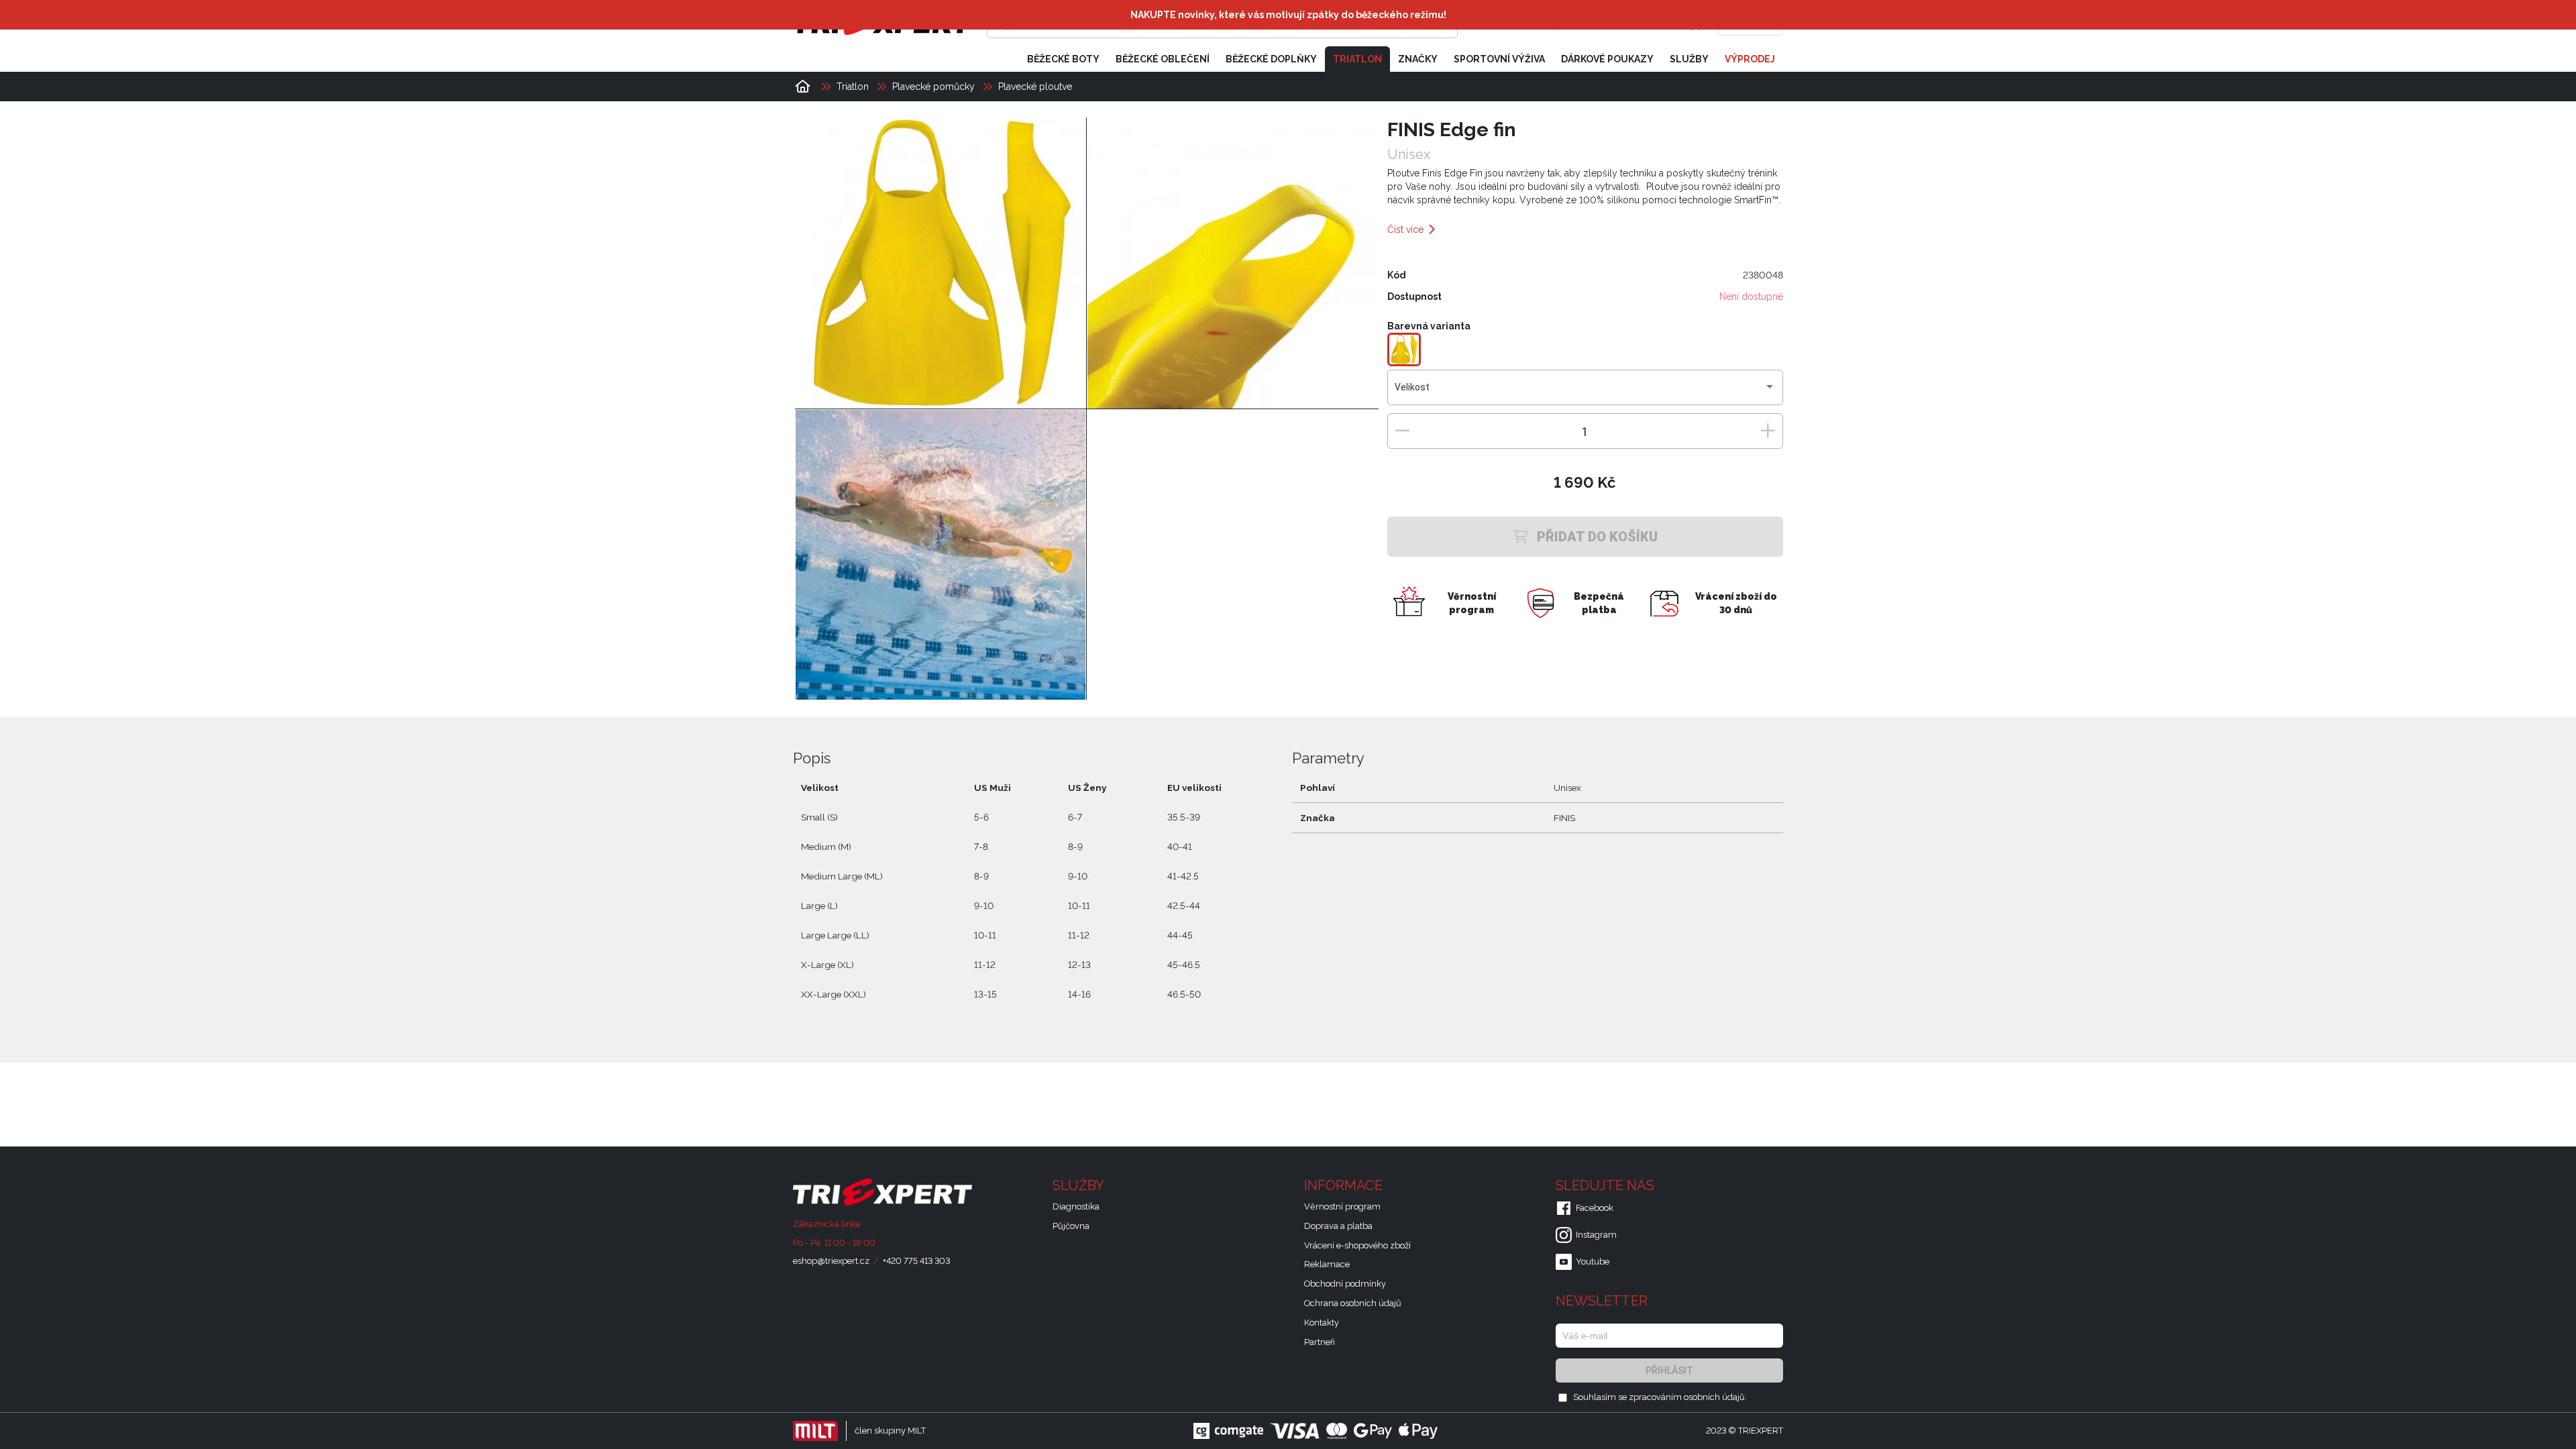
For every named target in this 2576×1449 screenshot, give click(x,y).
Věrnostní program (1342, 1206)
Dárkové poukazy (1607, 59)
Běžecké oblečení (1163, 59)
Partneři (1320, 1342)
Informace (1345, 1185)
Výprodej (1750, 59)
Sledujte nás (1607, 1185)
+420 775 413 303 (916, 1261)
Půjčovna (1071, 1226)
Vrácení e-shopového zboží (1357, 1245)
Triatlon (1357, 59)
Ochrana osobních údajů (1353, 1303)
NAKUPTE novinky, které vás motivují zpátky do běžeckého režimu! (1288, 15)
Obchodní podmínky (1345, 1284)
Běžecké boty (1063, 59)
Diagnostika (1076, 1206)
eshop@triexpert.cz (831, 1261)
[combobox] (1585, 392)
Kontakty (1322, 1323)
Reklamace (1327, 1264)
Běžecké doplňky (1271, 59)
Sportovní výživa (1499, 59)
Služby (1689, 59)
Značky (1418, 59)
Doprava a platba (1338, 1226)
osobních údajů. (1715, 1397)
